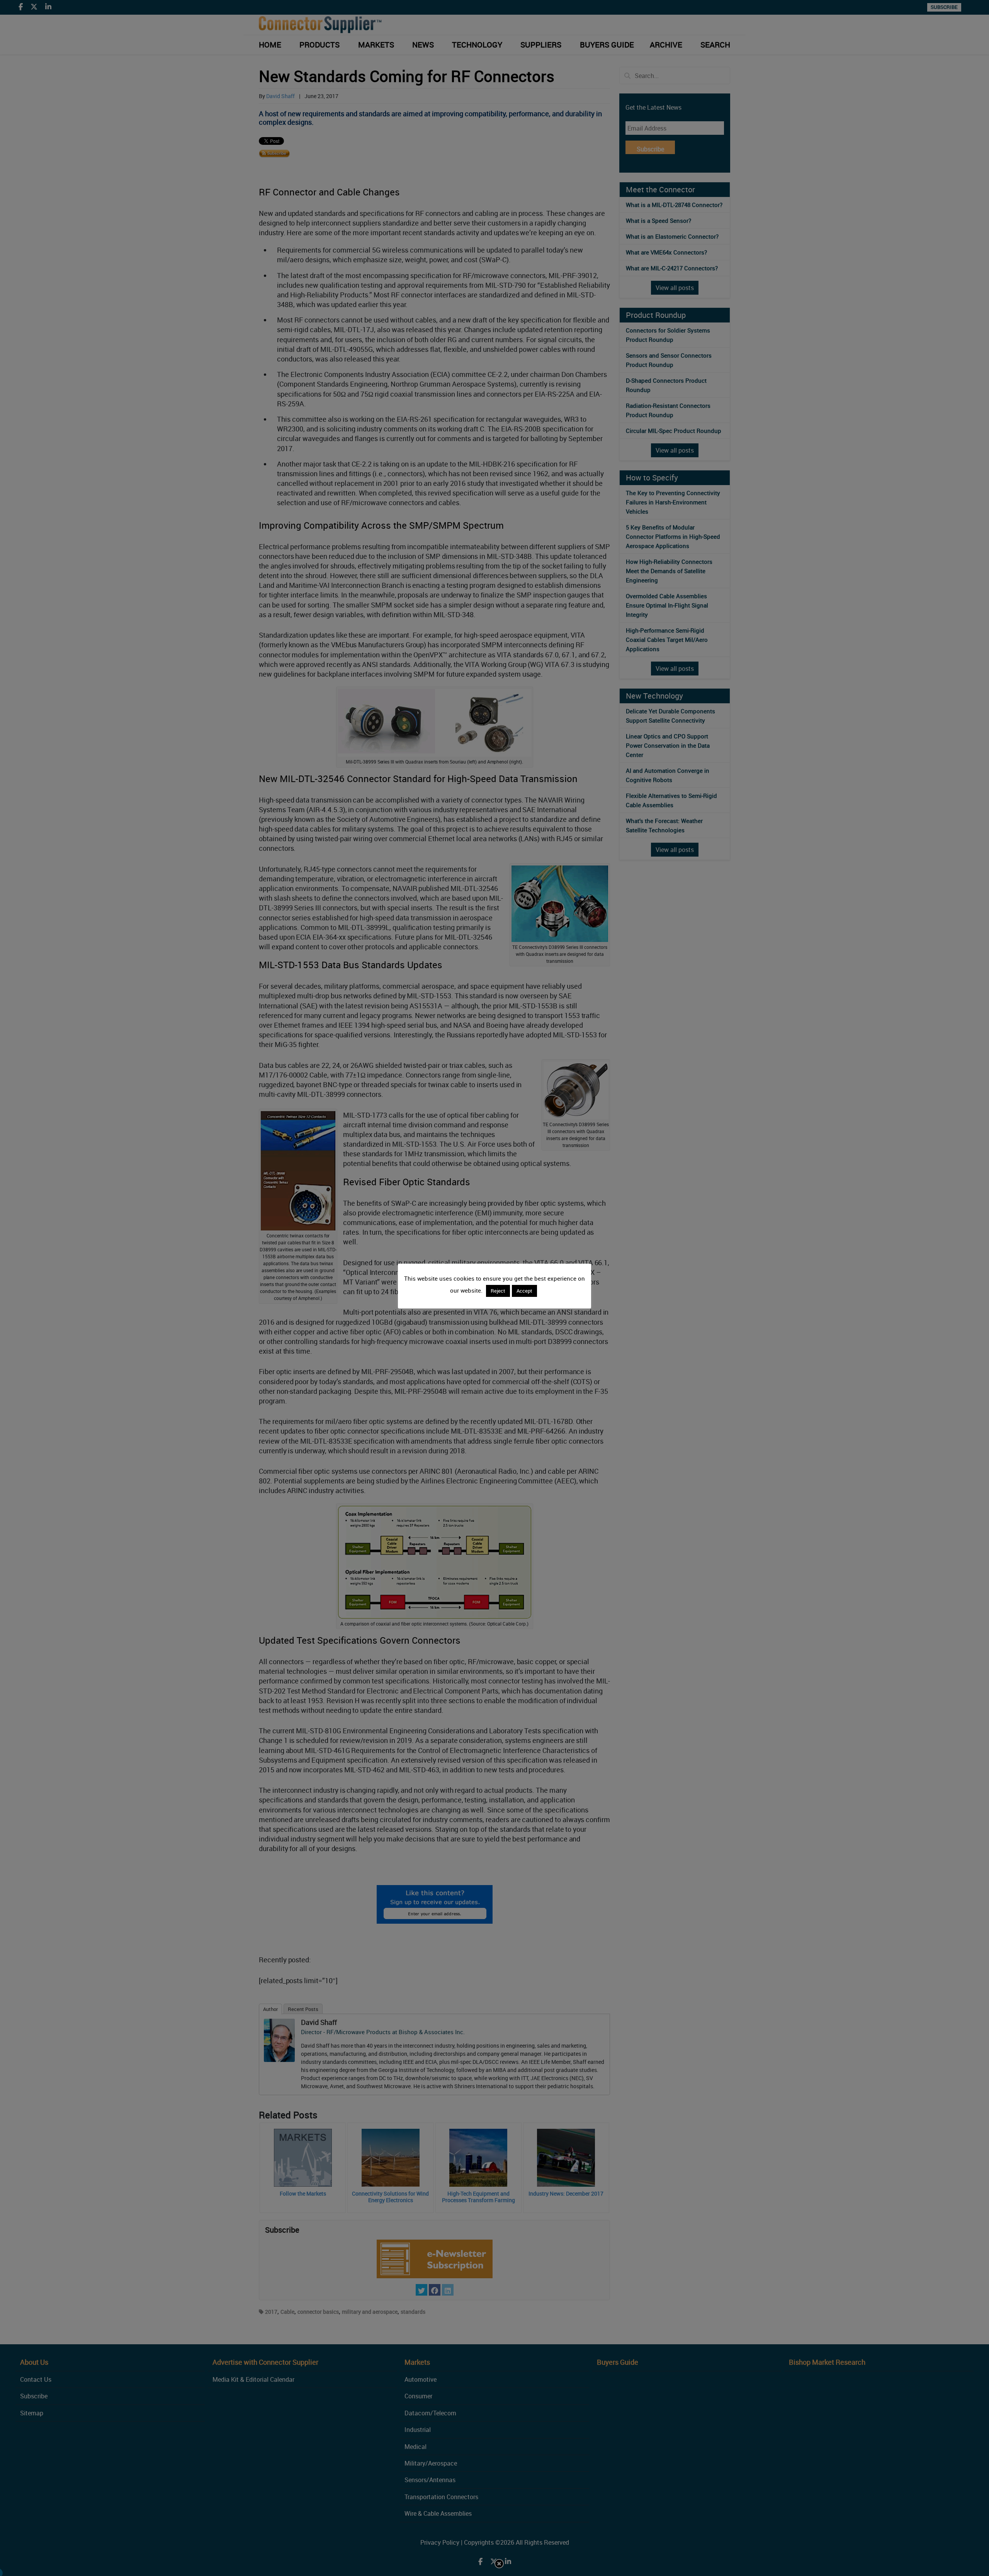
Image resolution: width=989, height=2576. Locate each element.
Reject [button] (498, 1291)
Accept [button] (524, 1291)
